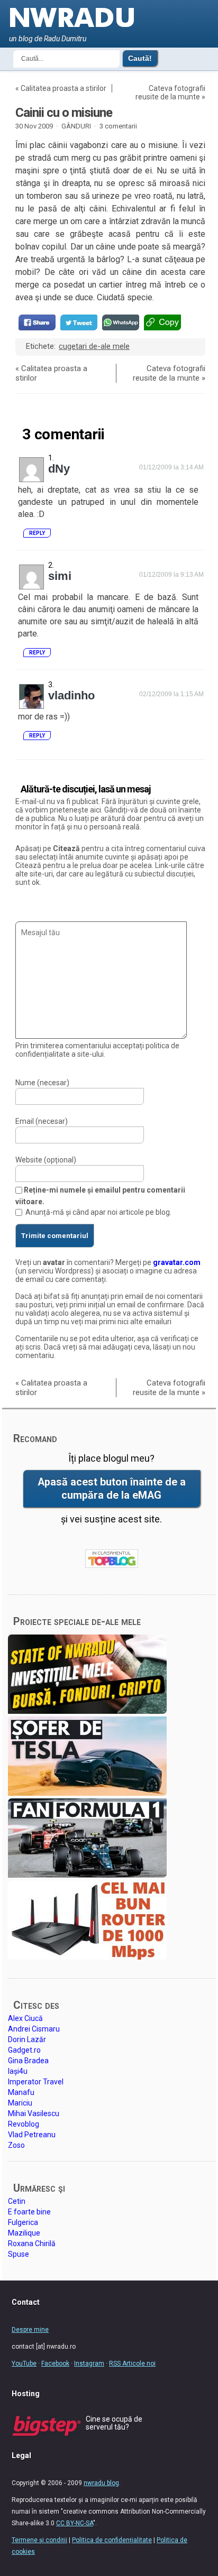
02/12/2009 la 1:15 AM (171, 694)
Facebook (55, 2363)
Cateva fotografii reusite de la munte (170, 93)
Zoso (16, 2145)
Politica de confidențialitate (112, 2540)
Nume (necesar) (42, 1083)
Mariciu (20, 2103)
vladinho (71, 695)
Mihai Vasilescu (34, 2113)
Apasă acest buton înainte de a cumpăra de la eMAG (112, 1489)
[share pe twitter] (79, 322)
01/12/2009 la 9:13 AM (171, 575)
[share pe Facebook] (37, 322)
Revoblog (24, 2124)
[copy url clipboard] (162, 322)
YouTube (24, 2363)
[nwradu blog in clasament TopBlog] (112, 1559)
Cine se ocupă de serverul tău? (114, 2423)
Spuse (19, 2254)
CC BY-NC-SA (75, 2523)
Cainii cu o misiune (64, 113)
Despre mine (30, 2330)
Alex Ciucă (25, 2018)
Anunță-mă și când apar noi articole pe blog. (98, 1212)
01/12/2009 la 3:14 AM (171, 467)
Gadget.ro (24, 2050)
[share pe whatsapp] (121, 322)
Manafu (21, 2092)
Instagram (89, 2363)
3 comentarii (118, 126)
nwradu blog (101, 2483)
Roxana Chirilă (32, 2243)
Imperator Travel (36, 2082)
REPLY (37, 533)
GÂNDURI (76, 126)
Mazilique (24, 2233)
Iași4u (18, 2071)
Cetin (17, 2201)
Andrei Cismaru (34, 2029)
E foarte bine (29, 2212)
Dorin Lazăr (27, 2039)
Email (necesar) (42, 1121)
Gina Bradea (28, 2061)
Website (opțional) (46, 1160)
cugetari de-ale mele (94, 346)
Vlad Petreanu (32, 2135)
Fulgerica (23, 2222)
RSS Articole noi (132, 2363)
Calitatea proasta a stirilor (63, 88)
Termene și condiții (39, 2540)
